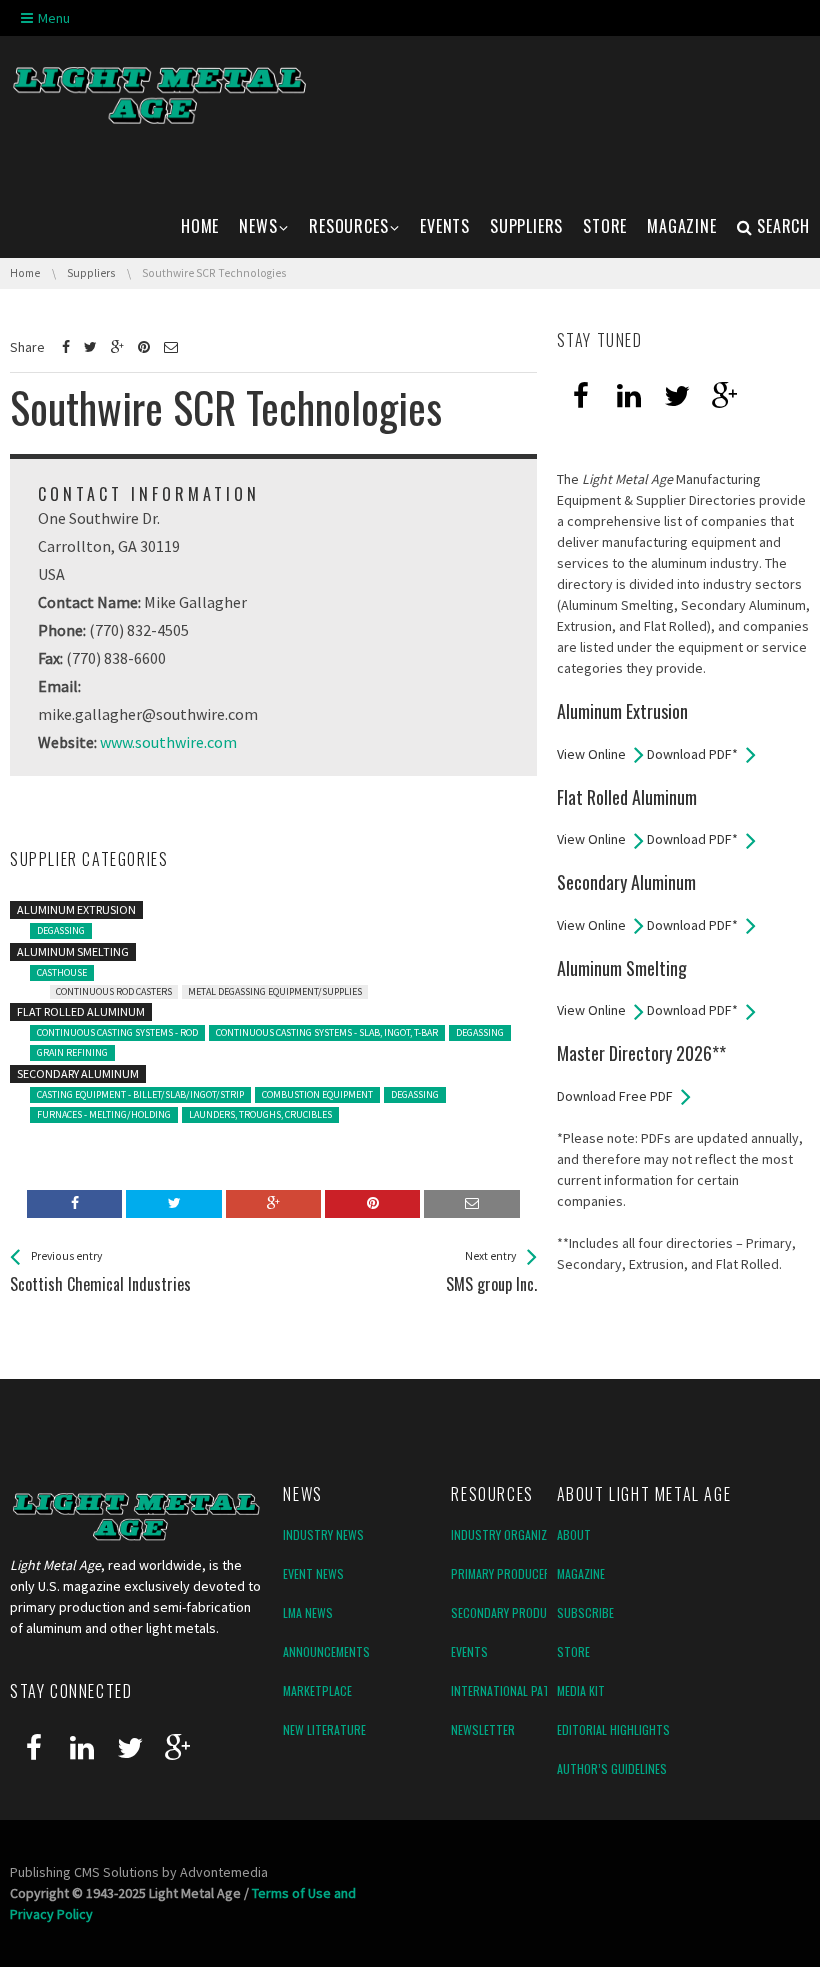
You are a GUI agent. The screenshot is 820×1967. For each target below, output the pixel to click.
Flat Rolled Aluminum (81, 1011)
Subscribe (585, 1612)
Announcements (326, 1651)
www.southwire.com (168, 742)
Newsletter (483, 1729)
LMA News (308, 1612)
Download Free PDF (615, 1096)
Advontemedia (224, 1872)
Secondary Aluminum (78, 1073)
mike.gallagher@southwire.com (148, 714)
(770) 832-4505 (139, 630)
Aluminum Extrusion (76, 909)
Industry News (323, 1534)
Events (469, 1651)
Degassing (61, 930)
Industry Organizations (517, 1534)
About (574, 1534)
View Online (591, 754)
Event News (313, 1573)
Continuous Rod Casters (114, 991)
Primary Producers (504, 1573)
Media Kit (581, 1690)
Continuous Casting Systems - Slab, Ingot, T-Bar (327, 1032)
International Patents (513, 1690)
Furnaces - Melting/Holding (104, 1114)
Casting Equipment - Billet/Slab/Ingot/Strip (140, 1094)
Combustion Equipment (317, 1094)
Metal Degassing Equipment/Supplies (275, 991)
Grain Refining (72, 1052)
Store (573, 1651)
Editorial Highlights (613, 1729)
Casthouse (62, 972)
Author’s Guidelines (612, 1768)
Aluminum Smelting (73, 951)
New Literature (324, 1729)
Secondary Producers (512, 1612)
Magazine (581, 1573)
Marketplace (317, 1690)
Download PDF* (692, 754)
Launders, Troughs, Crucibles (260, 1114)
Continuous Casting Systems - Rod (117, 1032)
